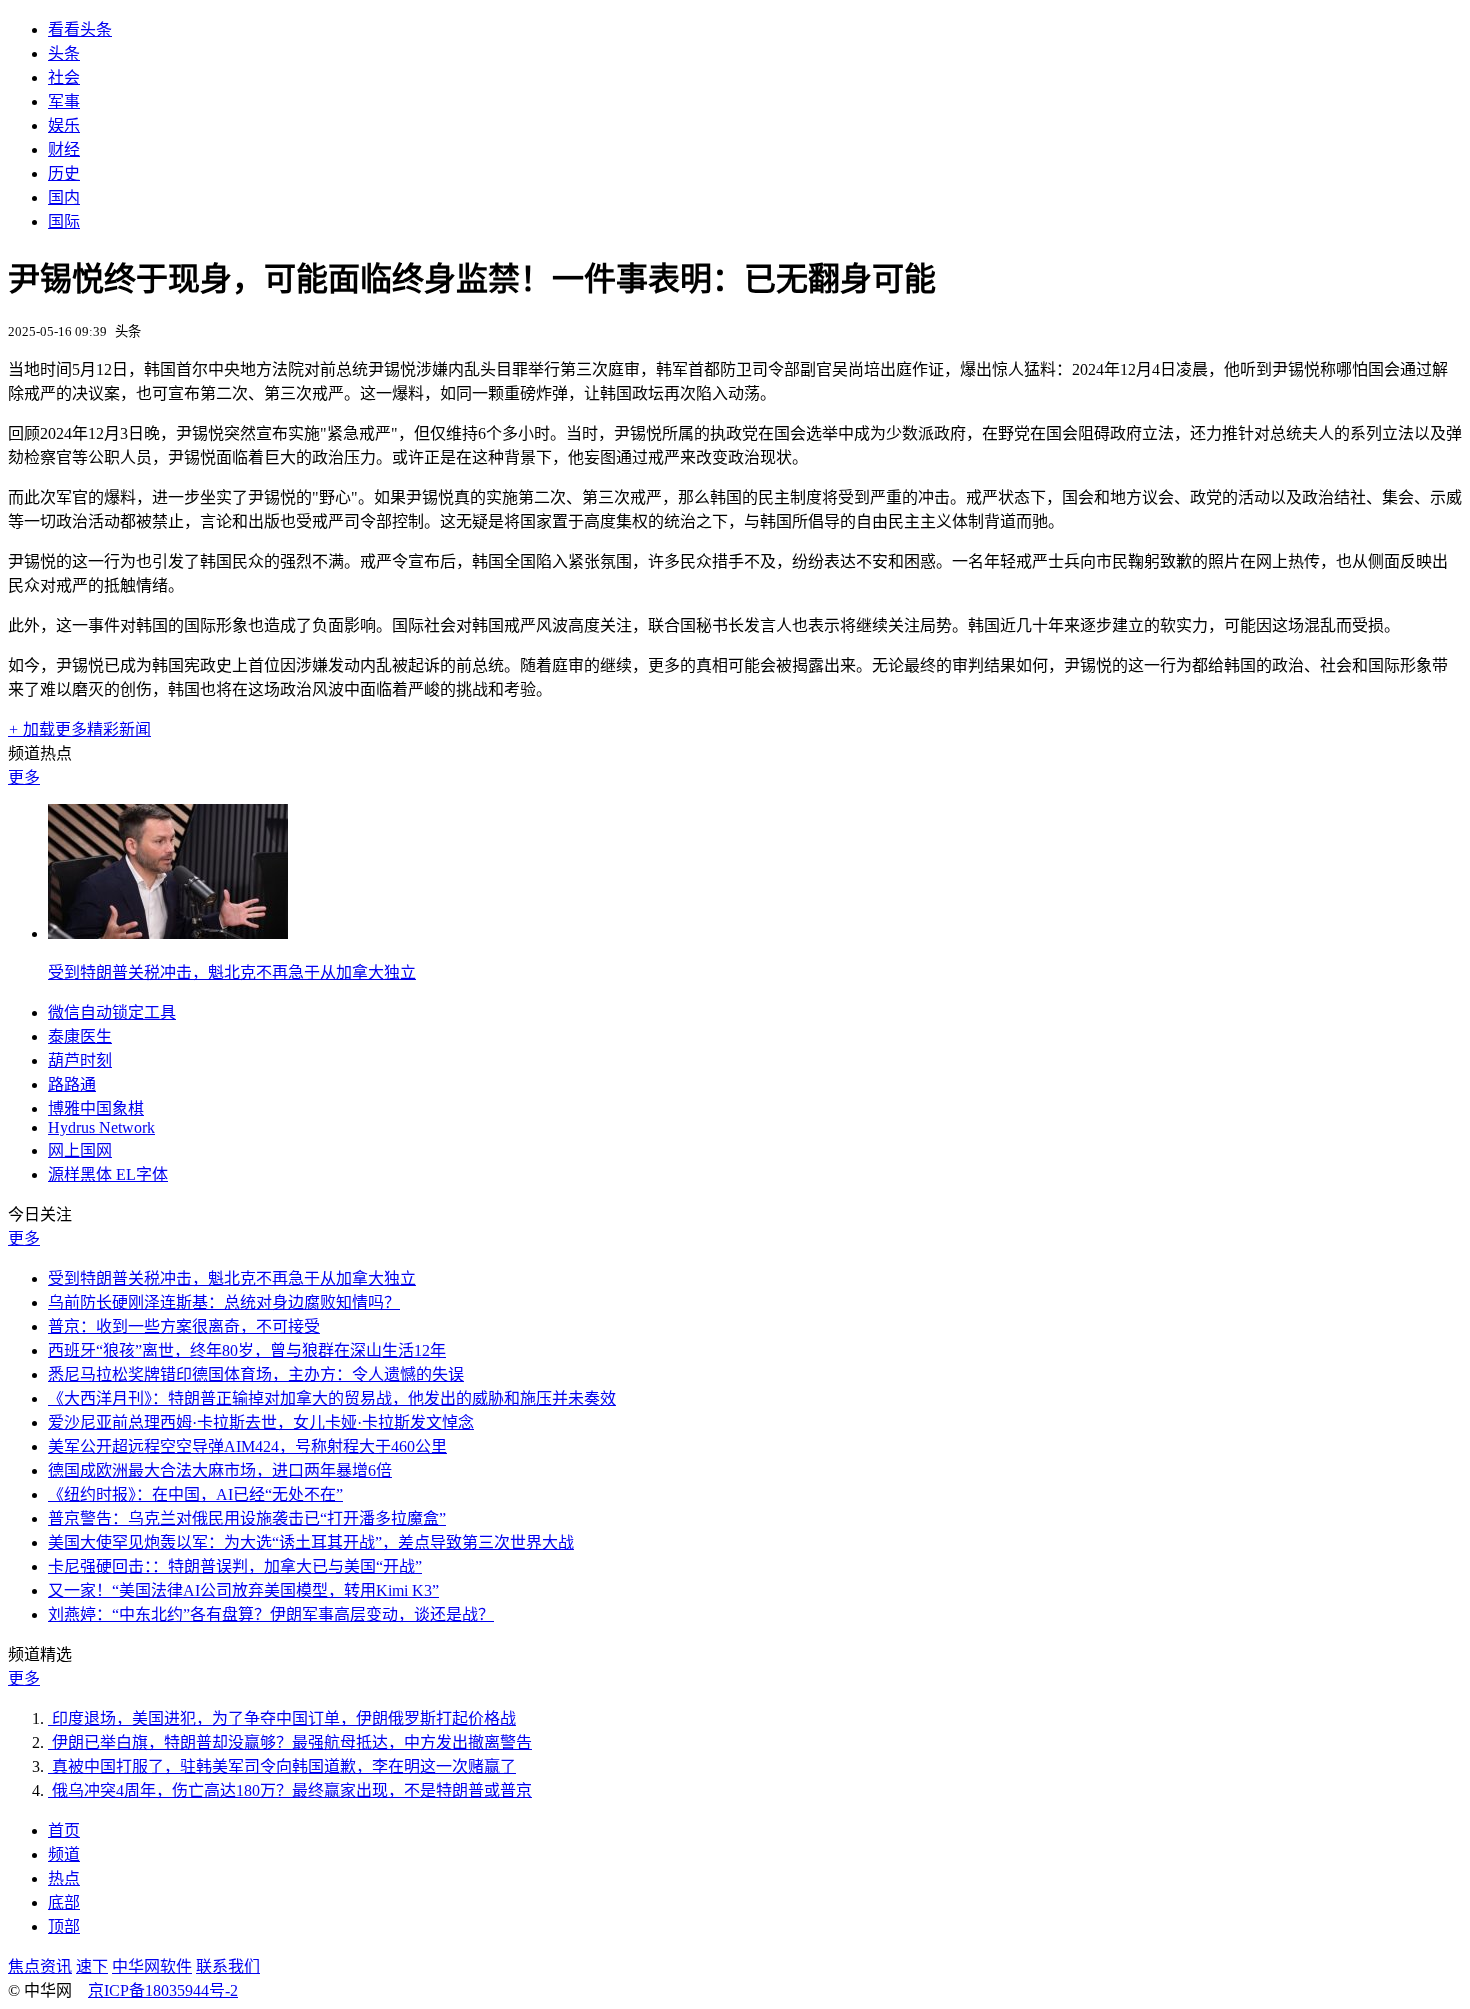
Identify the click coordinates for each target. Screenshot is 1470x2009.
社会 (64, 77)
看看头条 (80, 29)
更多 (24, 777)
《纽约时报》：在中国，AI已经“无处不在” (195, 1494)
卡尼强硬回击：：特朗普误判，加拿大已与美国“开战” (235, 1566)
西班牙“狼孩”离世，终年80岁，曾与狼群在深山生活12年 (247, 1350)
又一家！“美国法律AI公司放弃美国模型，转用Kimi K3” (243, 1590)
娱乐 (64, 125)
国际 (64, 221)
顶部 (64, 1926)
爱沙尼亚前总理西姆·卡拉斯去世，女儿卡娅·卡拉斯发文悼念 (261, 1422)
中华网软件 (152, 1966)
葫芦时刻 (80, 1060)
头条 (64, 53)
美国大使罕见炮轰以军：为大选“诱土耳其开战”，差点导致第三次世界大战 (311, 1542)
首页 (64, 1830)
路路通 (72, 1084)
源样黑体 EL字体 (108, 1174)
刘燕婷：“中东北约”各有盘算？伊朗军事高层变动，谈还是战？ (271, 1614)
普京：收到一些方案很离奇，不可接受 (184, 1326)
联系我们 (228, 1966)
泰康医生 (80, 1036)
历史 (64, 173)
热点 (64, 1878)
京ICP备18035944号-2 (163, 1990)
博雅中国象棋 (96, 1108)
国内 (64, 197)
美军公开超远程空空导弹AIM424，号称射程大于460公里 (247, 1446)
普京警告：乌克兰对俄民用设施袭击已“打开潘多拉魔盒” (247, 1518)
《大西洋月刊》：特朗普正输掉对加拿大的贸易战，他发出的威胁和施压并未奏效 (332, 1398)
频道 (64, 1854)
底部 (64, 1902)
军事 (64, 101)
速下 (92, 1966)
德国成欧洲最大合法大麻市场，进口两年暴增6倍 (220, 1470)
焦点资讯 (40, 1966)
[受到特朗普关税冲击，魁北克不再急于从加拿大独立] (168, 933)
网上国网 (80, 1150)
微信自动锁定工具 (112, 1012)
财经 (64, 149)
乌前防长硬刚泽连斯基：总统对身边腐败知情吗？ (224, 1302)
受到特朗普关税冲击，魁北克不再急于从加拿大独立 (232, 972)
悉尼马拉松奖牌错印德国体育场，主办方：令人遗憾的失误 (256, 1374)
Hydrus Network (101, 1127)
